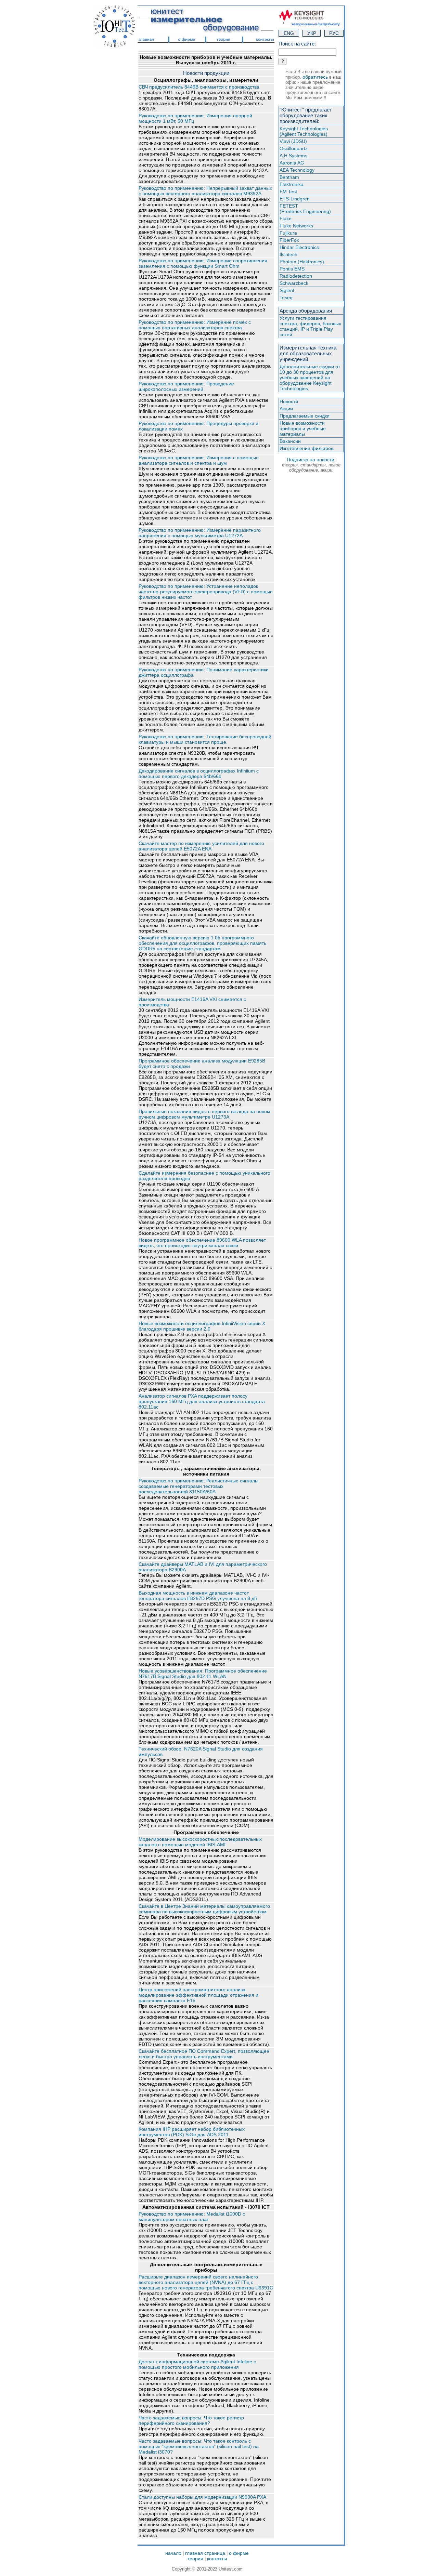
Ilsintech (288, 254)
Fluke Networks (296, 226)
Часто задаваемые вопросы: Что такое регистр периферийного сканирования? (191, 2420)
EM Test (288, 191)
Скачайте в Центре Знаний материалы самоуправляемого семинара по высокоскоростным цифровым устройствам (204, 1909)
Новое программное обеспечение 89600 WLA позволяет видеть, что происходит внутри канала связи (202, 1243)
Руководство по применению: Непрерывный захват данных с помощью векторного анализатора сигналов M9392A (205, 191)
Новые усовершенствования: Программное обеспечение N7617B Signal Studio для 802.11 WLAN (203, 1674)
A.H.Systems (293, 156)
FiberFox (289, 240)
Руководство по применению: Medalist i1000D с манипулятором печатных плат (192, 2217)
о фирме (239, 2553)
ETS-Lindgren (295, 199)
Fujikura (288, 233)
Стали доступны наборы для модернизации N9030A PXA (202, 2497)
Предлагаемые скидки (305, 416)
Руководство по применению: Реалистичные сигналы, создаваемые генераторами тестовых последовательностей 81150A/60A (199, 1486)
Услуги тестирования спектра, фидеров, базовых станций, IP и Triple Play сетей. (310, 326)
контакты (217, 2559)
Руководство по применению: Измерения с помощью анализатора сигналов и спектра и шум (199, 460)
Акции (286, 409)
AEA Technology (297, 170)
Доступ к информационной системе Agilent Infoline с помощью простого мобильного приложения (197, 2364)
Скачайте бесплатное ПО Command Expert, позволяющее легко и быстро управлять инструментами (204, 2054)
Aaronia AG (292, 163)
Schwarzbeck (294, 283)
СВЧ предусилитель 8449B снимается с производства (199, 87)
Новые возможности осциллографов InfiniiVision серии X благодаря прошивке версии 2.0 (202, 1326)
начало (173, 2553)
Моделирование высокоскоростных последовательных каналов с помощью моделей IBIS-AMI (200, 1842)
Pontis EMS (292, 269)
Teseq (286, 298)
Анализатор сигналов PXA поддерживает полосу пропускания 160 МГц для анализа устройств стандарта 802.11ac (202, 1401)
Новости (289, 401)
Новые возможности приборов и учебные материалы (303, 428)
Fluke (286, 219)
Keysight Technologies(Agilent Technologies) (304, 131)
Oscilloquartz (294, 148)
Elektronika (292, 184)
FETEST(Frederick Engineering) (305, 209)
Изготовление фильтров (306, 448)
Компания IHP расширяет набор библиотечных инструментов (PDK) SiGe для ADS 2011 (192, 2132)
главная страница (205, 2553)
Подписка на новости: (311, 465)
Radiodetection (296, 276)
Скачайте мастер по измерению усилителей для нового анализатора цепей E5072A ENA (201, 846)
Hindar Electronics (299, 247)
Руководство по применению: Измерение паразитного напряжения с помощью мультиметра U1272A (200, 533)
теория (195, 2559)
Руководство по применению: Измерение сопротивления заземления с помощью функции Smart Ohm (203, 263)
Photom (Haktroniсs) (302, 262)
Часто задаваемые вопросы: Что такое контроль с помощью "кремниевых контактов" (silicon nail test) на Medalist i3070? (199, 2446)
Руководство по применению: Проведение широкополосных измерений (186, 386)
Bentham (289, 177)
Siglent (287, 290)
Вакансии (290, 441)
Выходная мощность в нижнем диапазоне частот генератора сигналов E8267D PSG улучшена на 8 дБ (198, 1596)
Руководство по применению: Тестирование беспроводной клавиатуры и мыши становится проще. (205, 739)
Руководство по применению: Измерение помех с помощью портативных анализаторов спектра (195, 325)
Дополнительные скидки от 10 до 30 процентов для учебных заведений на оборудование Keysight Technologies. (310, 378)
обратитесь (315, 77)
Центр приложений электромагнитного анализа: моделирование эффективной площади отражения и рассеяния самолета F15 (198, 1995)
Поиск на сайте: (297, 44)
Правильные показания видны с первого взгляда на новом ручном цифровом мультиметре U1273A (204, 1114)
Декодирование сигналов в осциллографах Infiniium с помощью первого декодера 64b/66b (199, 774)
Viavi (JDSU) (293, 141)
